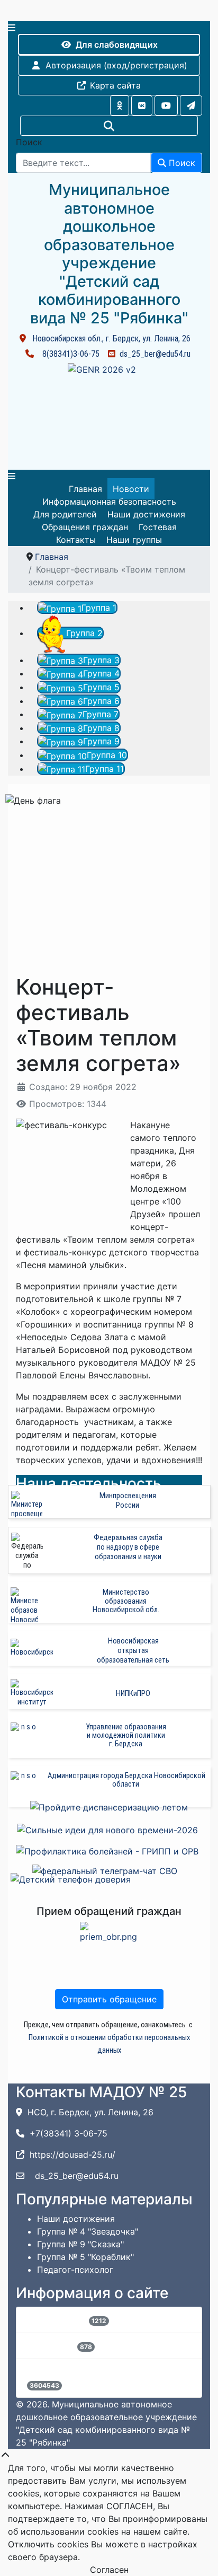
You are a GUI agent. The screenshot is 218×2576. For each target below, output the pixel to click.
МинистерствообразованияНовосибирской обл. (126, 1601)
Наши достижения (146, 514)
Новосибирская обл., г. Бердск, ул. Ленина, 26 (111, 339)
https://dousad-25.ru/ (72, 2155)
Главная (85, 489)
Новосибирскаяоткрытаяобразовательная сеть (133, 1650)
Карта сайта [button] (115, 85)
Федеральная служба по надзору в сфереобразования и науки (128, 1547)
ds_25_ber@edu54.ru (155, 354)
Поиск (29, 142)
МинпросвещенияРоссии (128, 1500)
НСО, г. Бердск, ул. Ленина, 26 (90, 2112)
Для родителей (65, 514)
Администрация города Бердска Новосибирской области (126, 1780)
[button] (120, 105)
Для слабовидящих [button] (117, 45)
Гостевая (158, 527)
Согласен (109, 2570)
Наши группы (134, 540)
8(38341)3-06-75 (71, 354)
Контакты (76, 540)
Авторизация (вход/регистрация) (116, 65)
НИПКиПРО (133, 1693)
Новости (131, 489)
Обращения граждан (85, 527)
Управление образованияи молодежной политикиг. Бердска (126, 1735)
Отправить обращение (109, 1999)
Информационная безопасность (109, 502)
